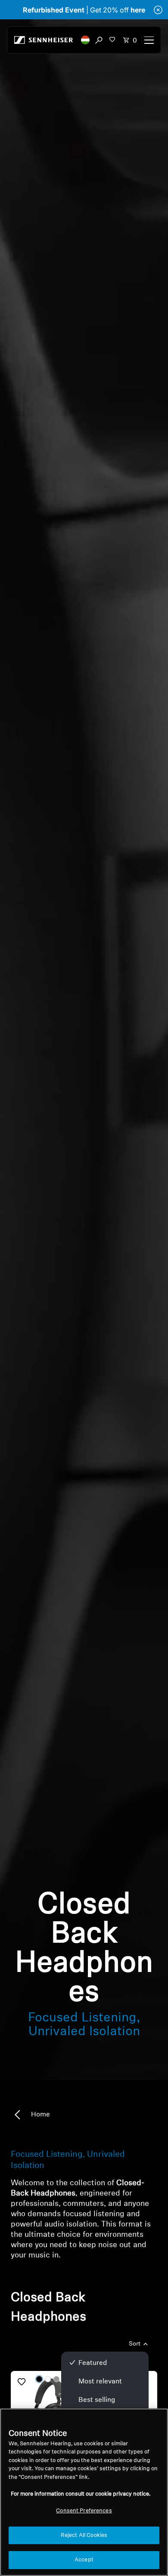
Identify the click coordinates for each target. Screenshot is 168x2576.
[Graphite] (56, 2379)
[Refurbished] (46, 2406)
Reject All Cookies (84, 2535)
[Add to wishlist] (22, 2382)
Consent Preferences (84, 2511)
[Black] (39, 2379)
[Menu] (149, 40)
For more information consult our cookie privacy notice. (81, 2494)
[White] (48, 2379)
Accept (84, 2560)
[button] (85, 40)
